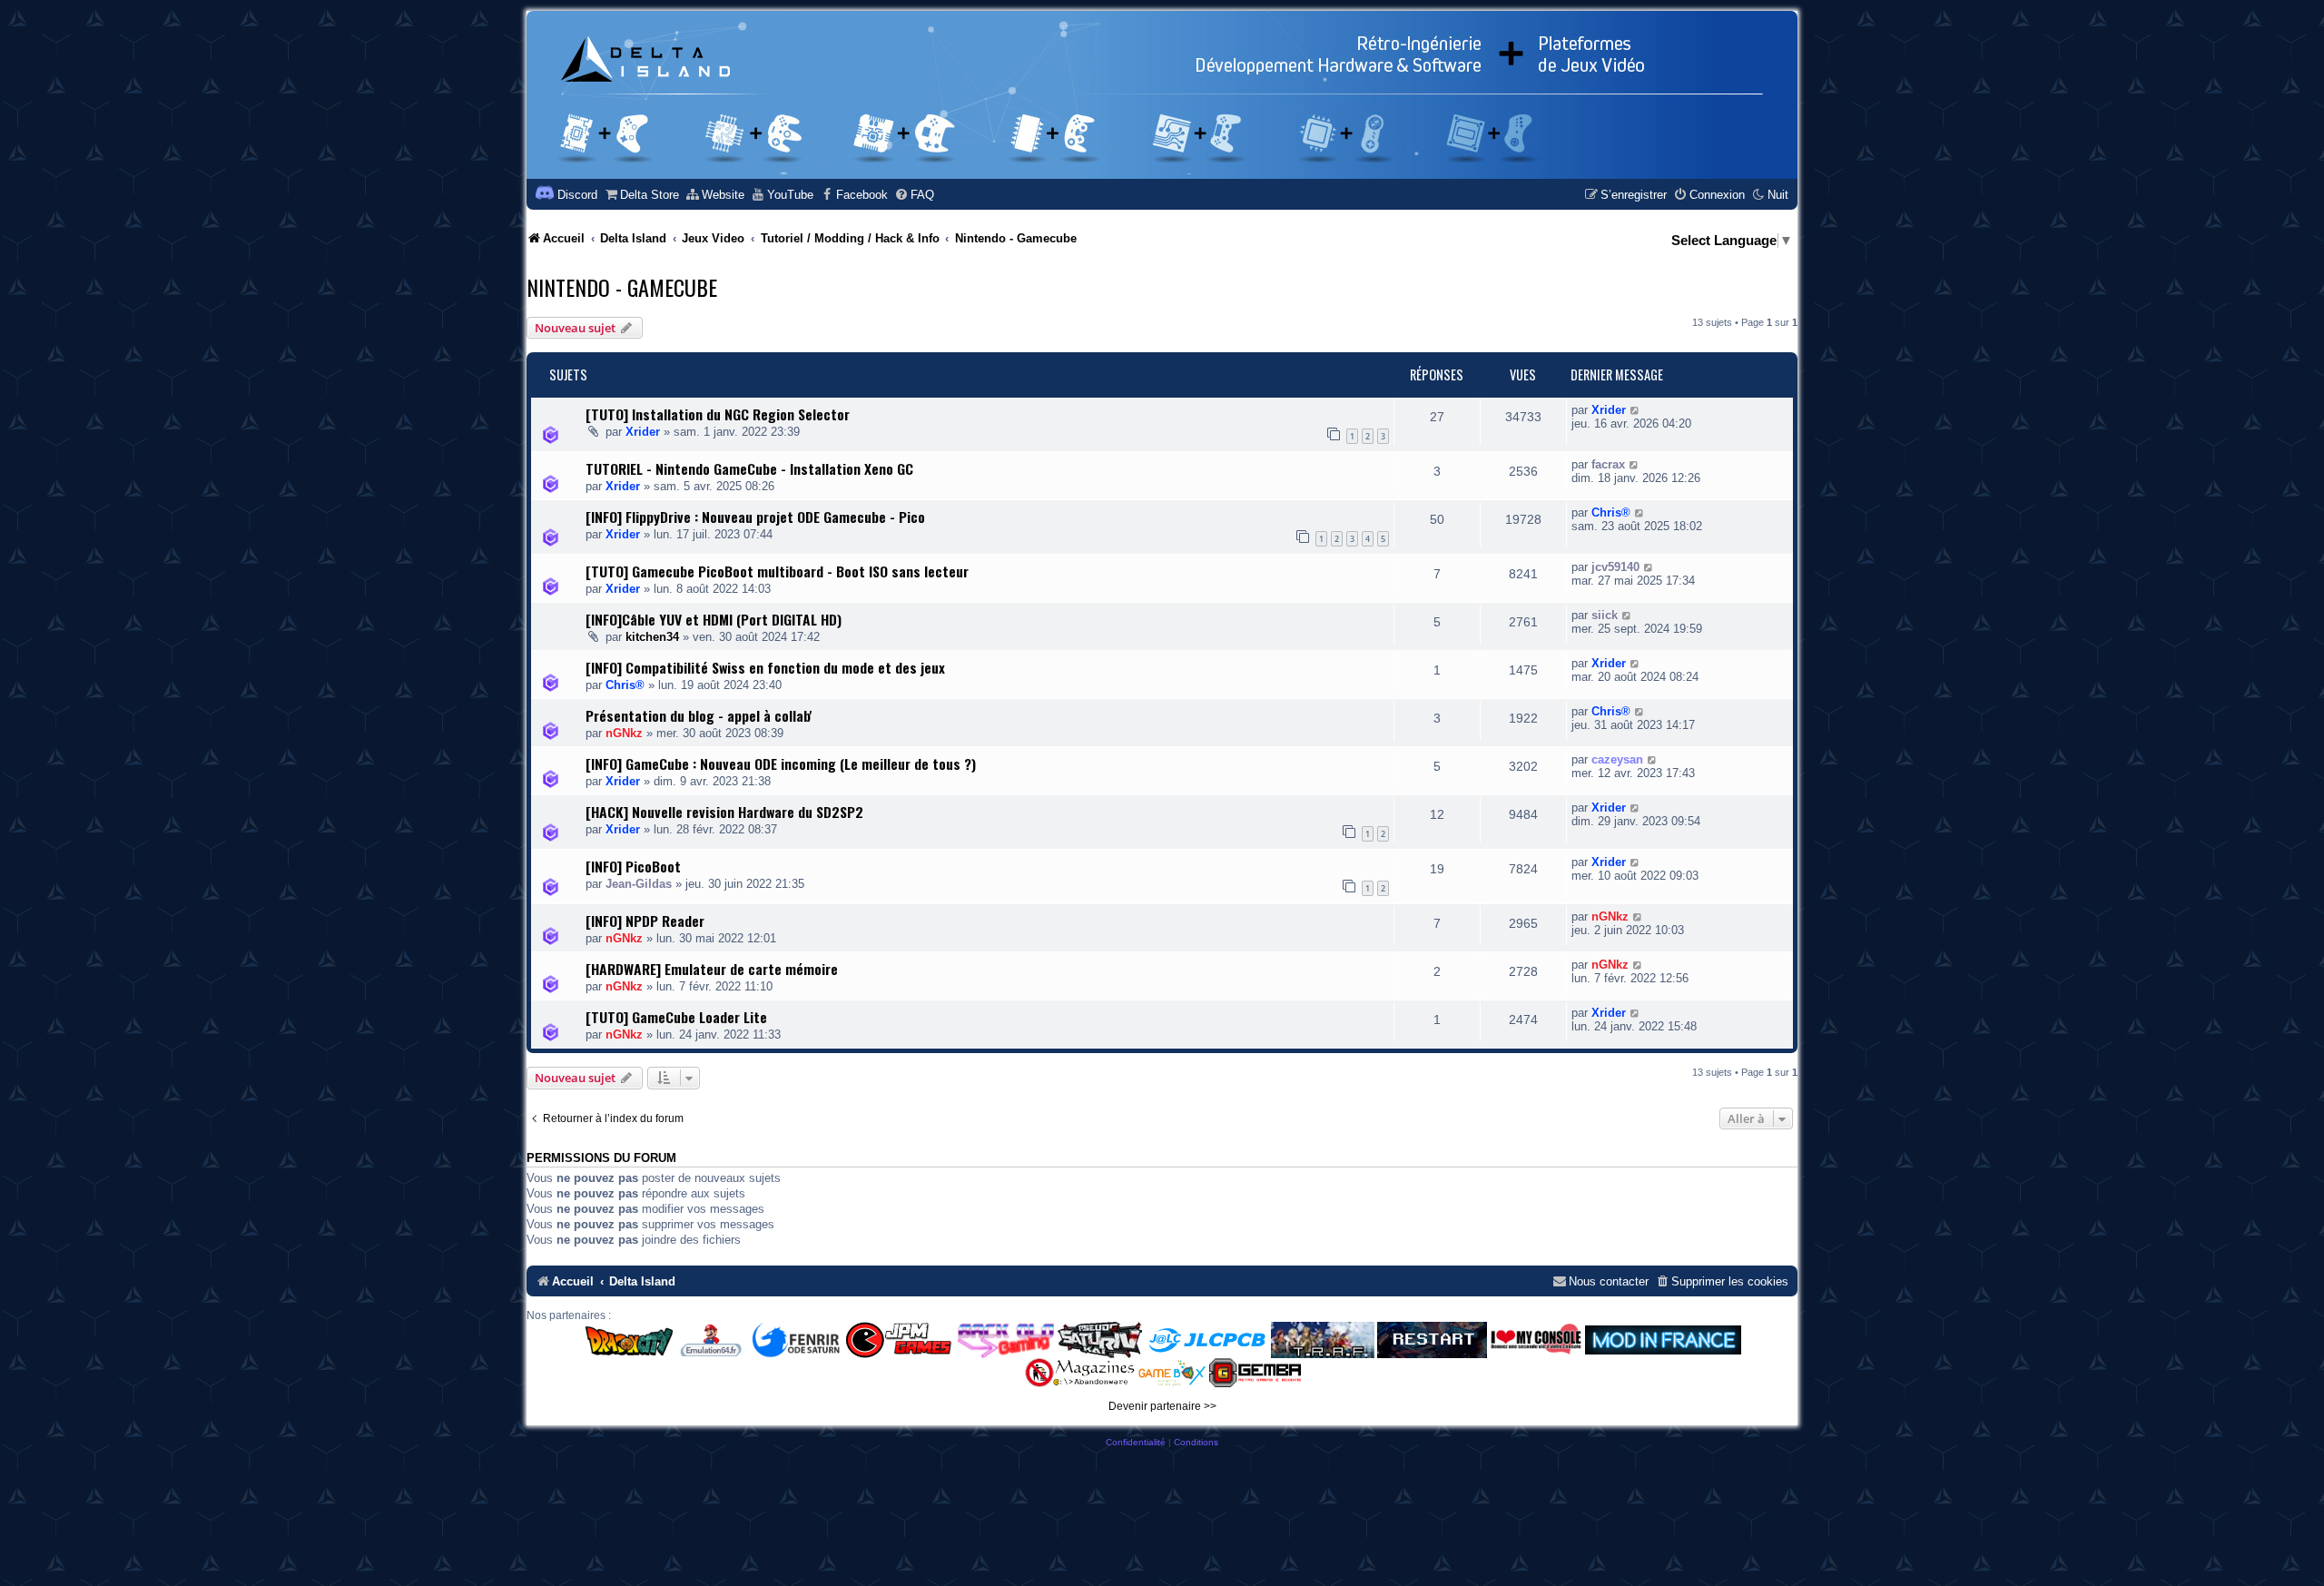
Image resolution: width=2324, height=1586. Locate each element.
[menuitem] (641, 195)
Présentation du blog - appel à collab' (699, 715)
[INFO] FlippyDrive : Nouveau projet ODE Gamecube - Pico (755, 517)
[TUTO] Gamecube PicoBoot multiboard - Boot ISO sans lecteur (777, 571)
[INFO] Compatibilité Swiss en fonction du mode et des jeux (765, 667)
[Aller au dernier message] (1635, 410)
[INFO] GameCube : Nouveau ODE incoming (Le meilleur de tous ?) (781, 763)
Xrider (643, 432)
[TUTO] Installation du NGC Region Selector (718, 414)
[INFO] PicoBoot (633, 866)
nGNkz (624, 733)
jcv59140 (1615, 567)
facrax (1608, 464)
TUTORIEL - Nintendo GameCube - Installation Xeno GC (749, 468)
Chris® (1611, 512)
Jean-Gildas (639, 884)
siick (1605, 615)
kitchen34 (652, 637)
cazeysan (1617, 759)
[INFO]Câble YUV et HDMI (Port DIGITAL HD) (714, 619)
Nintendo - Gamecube (622, 287)
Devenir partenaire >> (1162, 1406)
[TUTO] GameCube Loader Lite (676, 1017)
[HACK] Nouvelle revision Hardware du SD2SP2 (724, 812)
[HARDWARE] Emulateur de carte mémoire (712, 969)
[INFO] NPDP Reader (645, 921)
